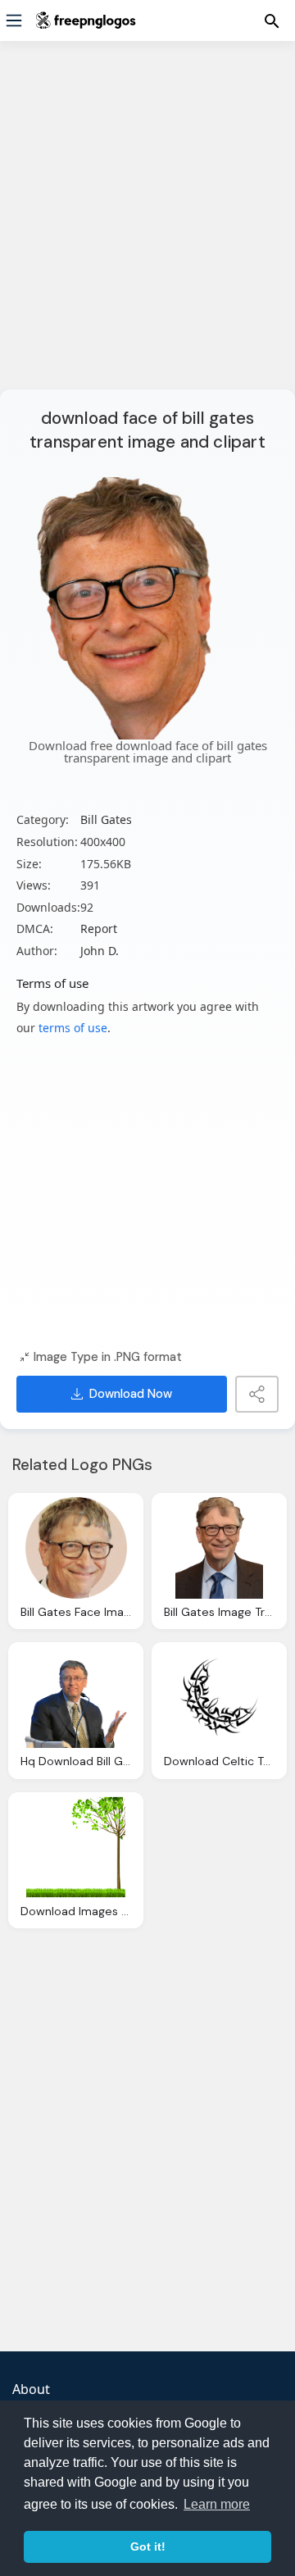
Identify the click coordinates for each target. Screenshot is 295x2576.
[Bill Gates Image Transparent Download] (219, 1548)
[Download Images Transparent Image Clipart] (76, 1847)
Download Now (131, 1394)
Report (99, 928)
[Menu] (14, 20)
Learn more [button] (217, 2504)
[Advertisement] (147, 225)
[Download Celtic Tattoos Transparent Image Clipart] (219, 1697)
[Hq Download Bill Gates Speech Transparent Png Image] (76, 1697)
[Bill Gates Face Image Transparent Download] (76, 1548)
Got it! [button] (148, 2546)
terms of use (73, 1028)
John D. (100, 951)
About (31, 2389)
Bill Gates (106, 819)
